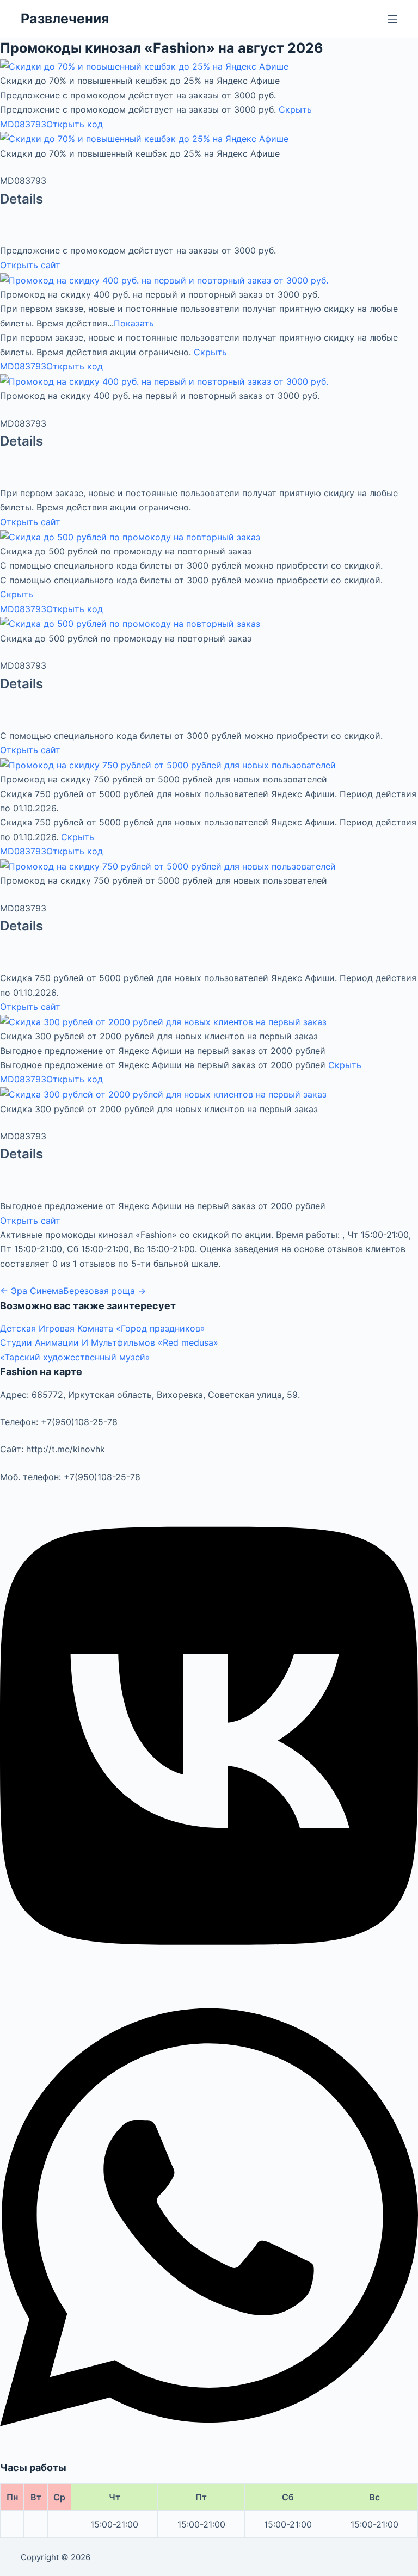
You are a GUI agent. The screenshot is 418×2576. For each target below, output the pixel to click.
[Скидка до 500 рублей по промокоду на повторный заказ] (130, 536)
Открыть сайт (30, 265)
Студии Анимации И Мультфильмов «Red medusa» (109, 1342)
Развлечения (65, 19)
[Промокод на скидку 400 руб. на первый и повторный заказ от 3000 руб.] (164, 279)
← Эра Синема (32, 1291)
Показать (134, 323)
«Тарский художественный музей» (75, 1357)
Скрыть (295, 109)
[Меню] (392, 19)
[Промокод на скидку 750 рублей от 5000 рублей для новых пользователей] (168, 764)
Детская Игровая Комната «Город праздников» (103, 1328)
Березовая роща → (104, 1291)
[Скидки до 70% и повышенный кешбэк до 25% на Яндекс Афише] (144, 66)
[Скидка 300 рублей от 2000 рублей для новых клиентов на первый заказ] (163, 1021)
